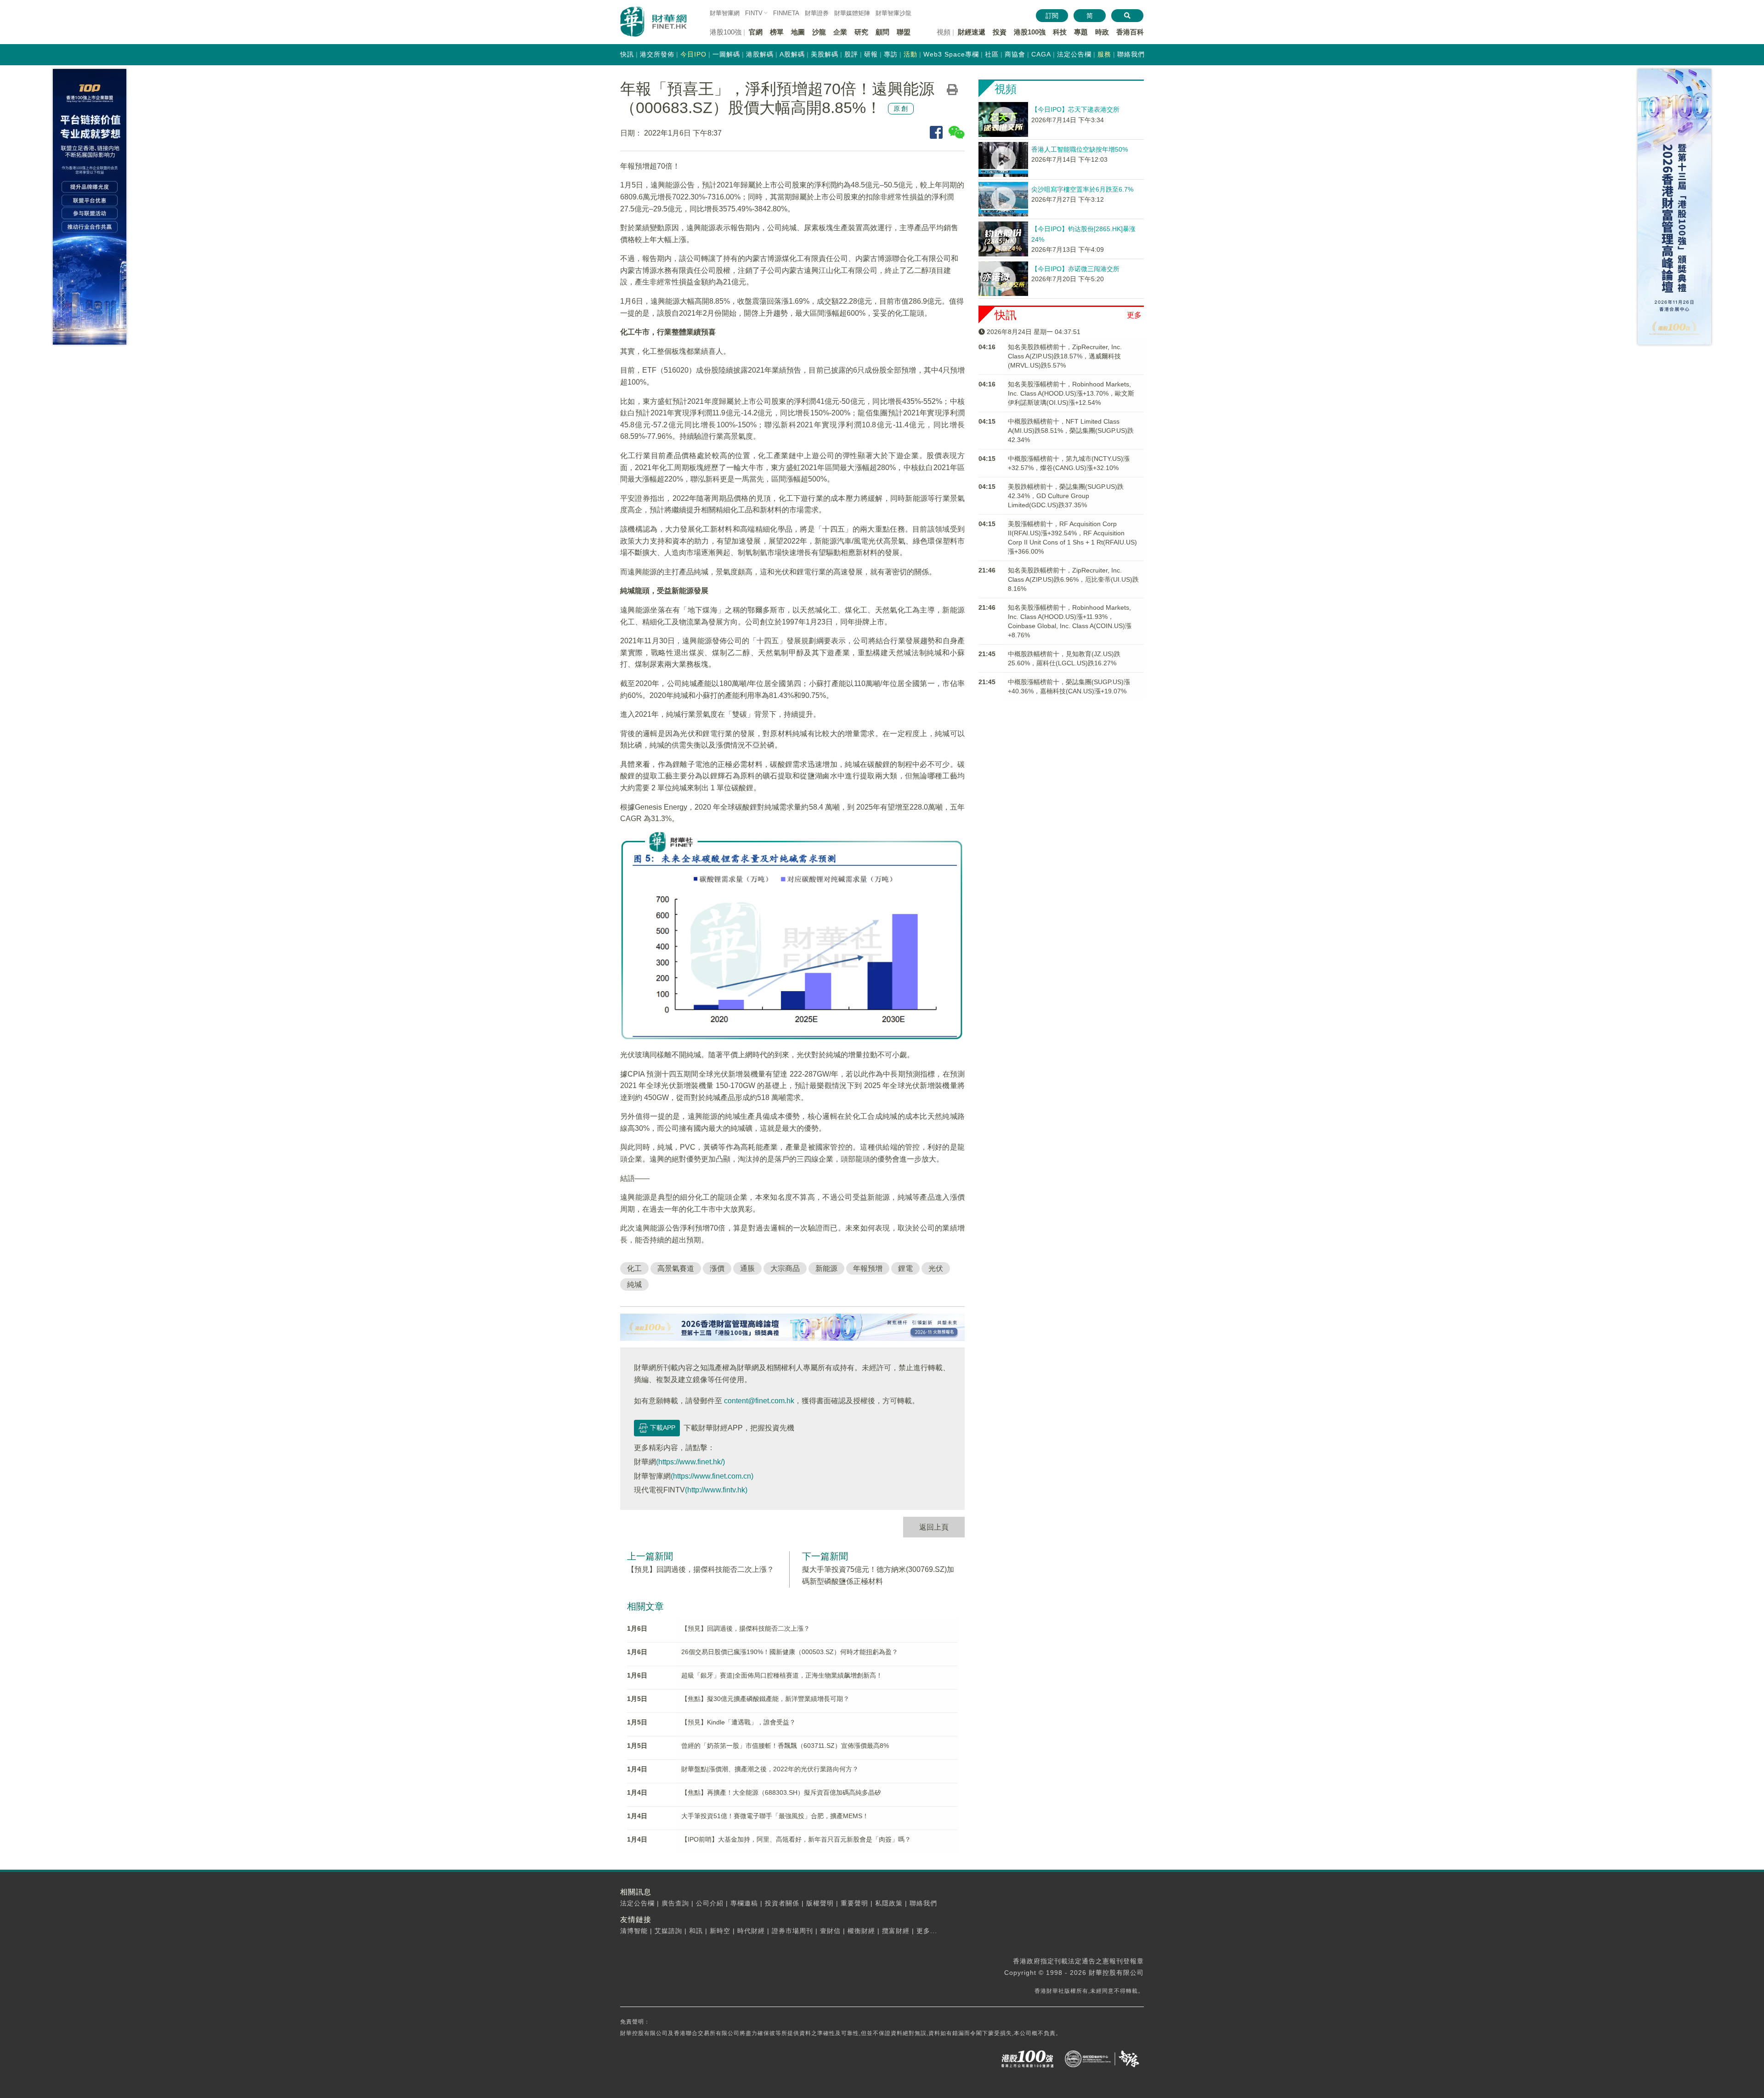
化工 (634, 1268)
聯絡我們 (1131, 54)
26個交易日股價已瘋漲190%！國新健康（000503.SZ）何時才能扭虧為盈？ (790, 1652)
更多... (927, 1931)
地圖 (798, 32)
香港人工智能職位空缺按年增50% (1080, 149)
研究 (861, 32)
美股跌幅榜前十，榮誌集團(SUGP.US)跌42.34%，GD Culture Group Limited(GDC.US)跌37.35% (1066, 496)
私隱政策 (889, 1903)
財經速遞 (972, 32)
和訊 (696, 1931)
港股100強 (1030, 32)
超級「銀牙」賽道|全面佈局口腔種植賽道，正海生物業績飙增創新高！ (782, 1675)
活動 (910, 54)
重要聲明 (854, 1903)
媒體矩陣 (852, 13)
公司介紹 (710, 1903)
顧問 (882, 32)
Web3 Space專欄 (951, 54)
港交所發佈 (657, 54)
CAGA (1041, 54)
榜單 (777, 32)
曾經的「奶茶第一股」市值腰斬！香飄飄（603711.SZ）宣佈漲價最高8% (785, 1746)
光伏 (936, 1268)
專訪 (891, 54)
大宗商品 (785, 1268)
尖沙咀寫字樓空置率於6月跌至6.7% (1082, 189)
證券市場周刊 (792, 1931)
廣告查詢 (675, 1903)
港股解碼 (760, 54)
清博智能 (634, 1931)
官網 (756, 32)
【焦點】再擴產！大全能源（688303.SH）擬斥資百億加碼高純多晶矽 (781, 1792)
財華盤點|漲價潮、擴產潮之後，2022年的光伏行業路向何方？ (770, 1769)
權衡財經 (861, 1931)
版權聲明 (820, 1903)
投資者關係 (782, 1903)
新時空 (720, 1931)
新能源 (826, 1268)
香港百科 (1130, 32)
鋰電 (905, 1268)
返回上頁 (934, 1527)
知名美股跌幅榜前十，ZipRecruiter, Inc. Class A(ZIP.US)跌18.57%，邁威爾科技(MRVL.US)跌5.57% (1065, 356)
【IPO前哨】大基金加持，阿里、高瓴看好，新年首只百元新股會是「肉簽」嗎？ (796, 1839)
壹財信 (830, 1931)
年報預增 (868, 1268)
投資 (1000, 32)
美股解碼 (825, 54)
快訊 (627, 54)
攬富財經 (896, 1931)
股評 (851, 54)
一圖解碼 (726, 54)
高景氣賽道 (676, 1268)
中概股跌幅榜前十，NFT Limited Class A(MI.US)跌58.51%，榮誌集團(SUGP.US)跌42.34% (1071, 431)
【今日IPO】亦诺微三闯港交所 (1075, 269)
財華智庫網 (725, 13)
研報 (871, 54)
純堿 (634, 1284)
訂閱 (1052, 16)
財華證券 (817, 13)
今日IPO (693, 54)
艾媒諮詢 (668, 1931)
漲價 (717, 1268)
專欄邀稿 (744, 1903)
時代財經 (751, 1931)
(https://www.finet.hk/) (690, 1462)
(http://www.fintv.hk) (716, 1490)
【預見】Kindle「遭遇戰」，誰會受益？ (738, 1722)
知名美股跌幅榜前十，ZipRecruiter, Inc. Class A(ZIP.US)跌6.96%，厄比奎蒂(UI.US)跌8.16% (1073, 579)
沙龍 (819, 32)
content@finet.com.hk (759, 1401)
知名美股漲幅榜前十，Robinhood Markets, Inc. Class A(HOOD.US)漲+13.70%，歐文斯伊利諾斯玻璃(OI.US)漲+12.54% (1071, 393)
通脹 (747, 1268)
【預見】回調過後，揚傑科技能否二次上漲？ (701, 1569)
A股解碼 (792, 54)
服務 (1104, 54)
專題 (1081, 32)
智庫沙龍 (893, 13)
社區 (992, 54)
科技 (1060, 32)
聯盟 (904, 32)
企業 (840, 32)
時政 (1102, 32)
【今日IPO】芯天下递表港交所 (1075, 109)
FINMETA (786, 13)
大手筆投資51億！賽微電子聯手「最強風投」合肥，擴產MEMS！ (775, 1816)
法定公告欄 (1074, 54)
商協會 (1015, 54)
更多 (1134, 315)
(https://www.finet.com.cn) (712, 1476)
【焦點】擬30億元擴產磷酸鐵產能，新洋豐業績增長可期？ (765, 1699)
